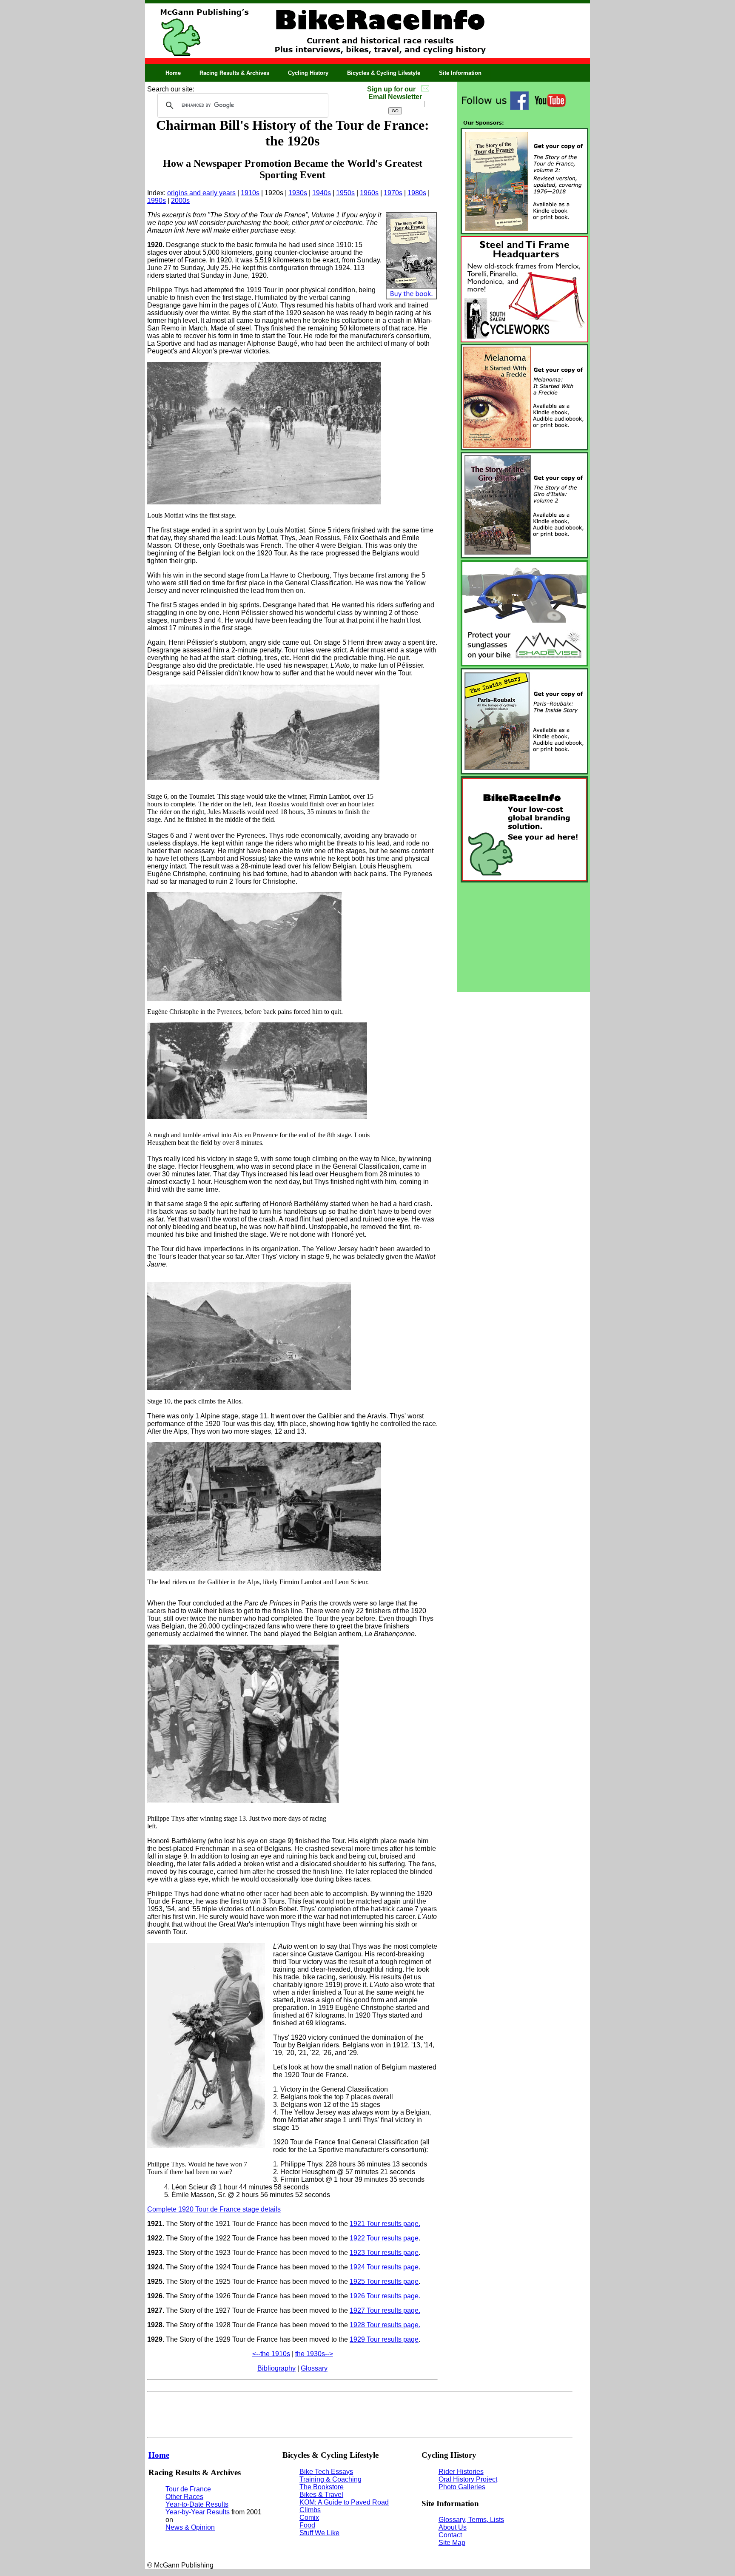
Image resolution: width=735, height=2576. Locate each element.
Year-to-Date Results (197, 2504)
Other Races (184, 2497)
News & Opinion (190, 2527)
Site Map (452, 2543)
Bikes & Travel (321, 2495)
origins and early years (201, 193)
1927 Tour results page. (385, 2310)
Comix (309, 2518)
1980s (417, 193)
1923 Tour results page (384, 2253)
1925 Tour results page (384, 2281)
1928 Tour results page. (385, 2325)
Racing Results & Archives (234, 73)
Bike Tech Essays (326, 2472)
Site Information (460, 73)
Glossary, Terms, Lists (471, 2520)
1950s (345, 193)
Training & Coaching (330, 2479)
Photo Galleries (462, 2487)
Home (173, 73)
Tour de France (188, 2489)
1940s (322, 193)
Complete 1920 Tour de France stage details (214, 2209)
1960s (369, 193)
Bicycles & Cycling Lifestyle (384, 73)
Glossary (314, 2368)
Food (307, 2525)
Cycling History (308, 73)
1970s (393, 193)
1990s (157, 201)
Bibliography (276, 2368)
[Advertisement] (524, 937)
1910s (250, 193)
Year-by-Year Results (198, 2512)
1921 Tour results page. (385, 2224)
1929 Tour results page (384, 2339)
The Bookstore (322, 2487)
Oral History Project (468, 2479)
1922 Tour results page (384, 2238)
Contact (450, 2535)
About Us (453, 2527)
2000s (180, 201)
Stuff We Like (319, 2533)
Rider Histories (461, 2472)
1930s (298, 193)
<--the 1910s (271, 2354)
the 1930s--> (314, 2354)
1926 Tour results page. (385, 2296)
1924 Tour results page (384, 2267)
